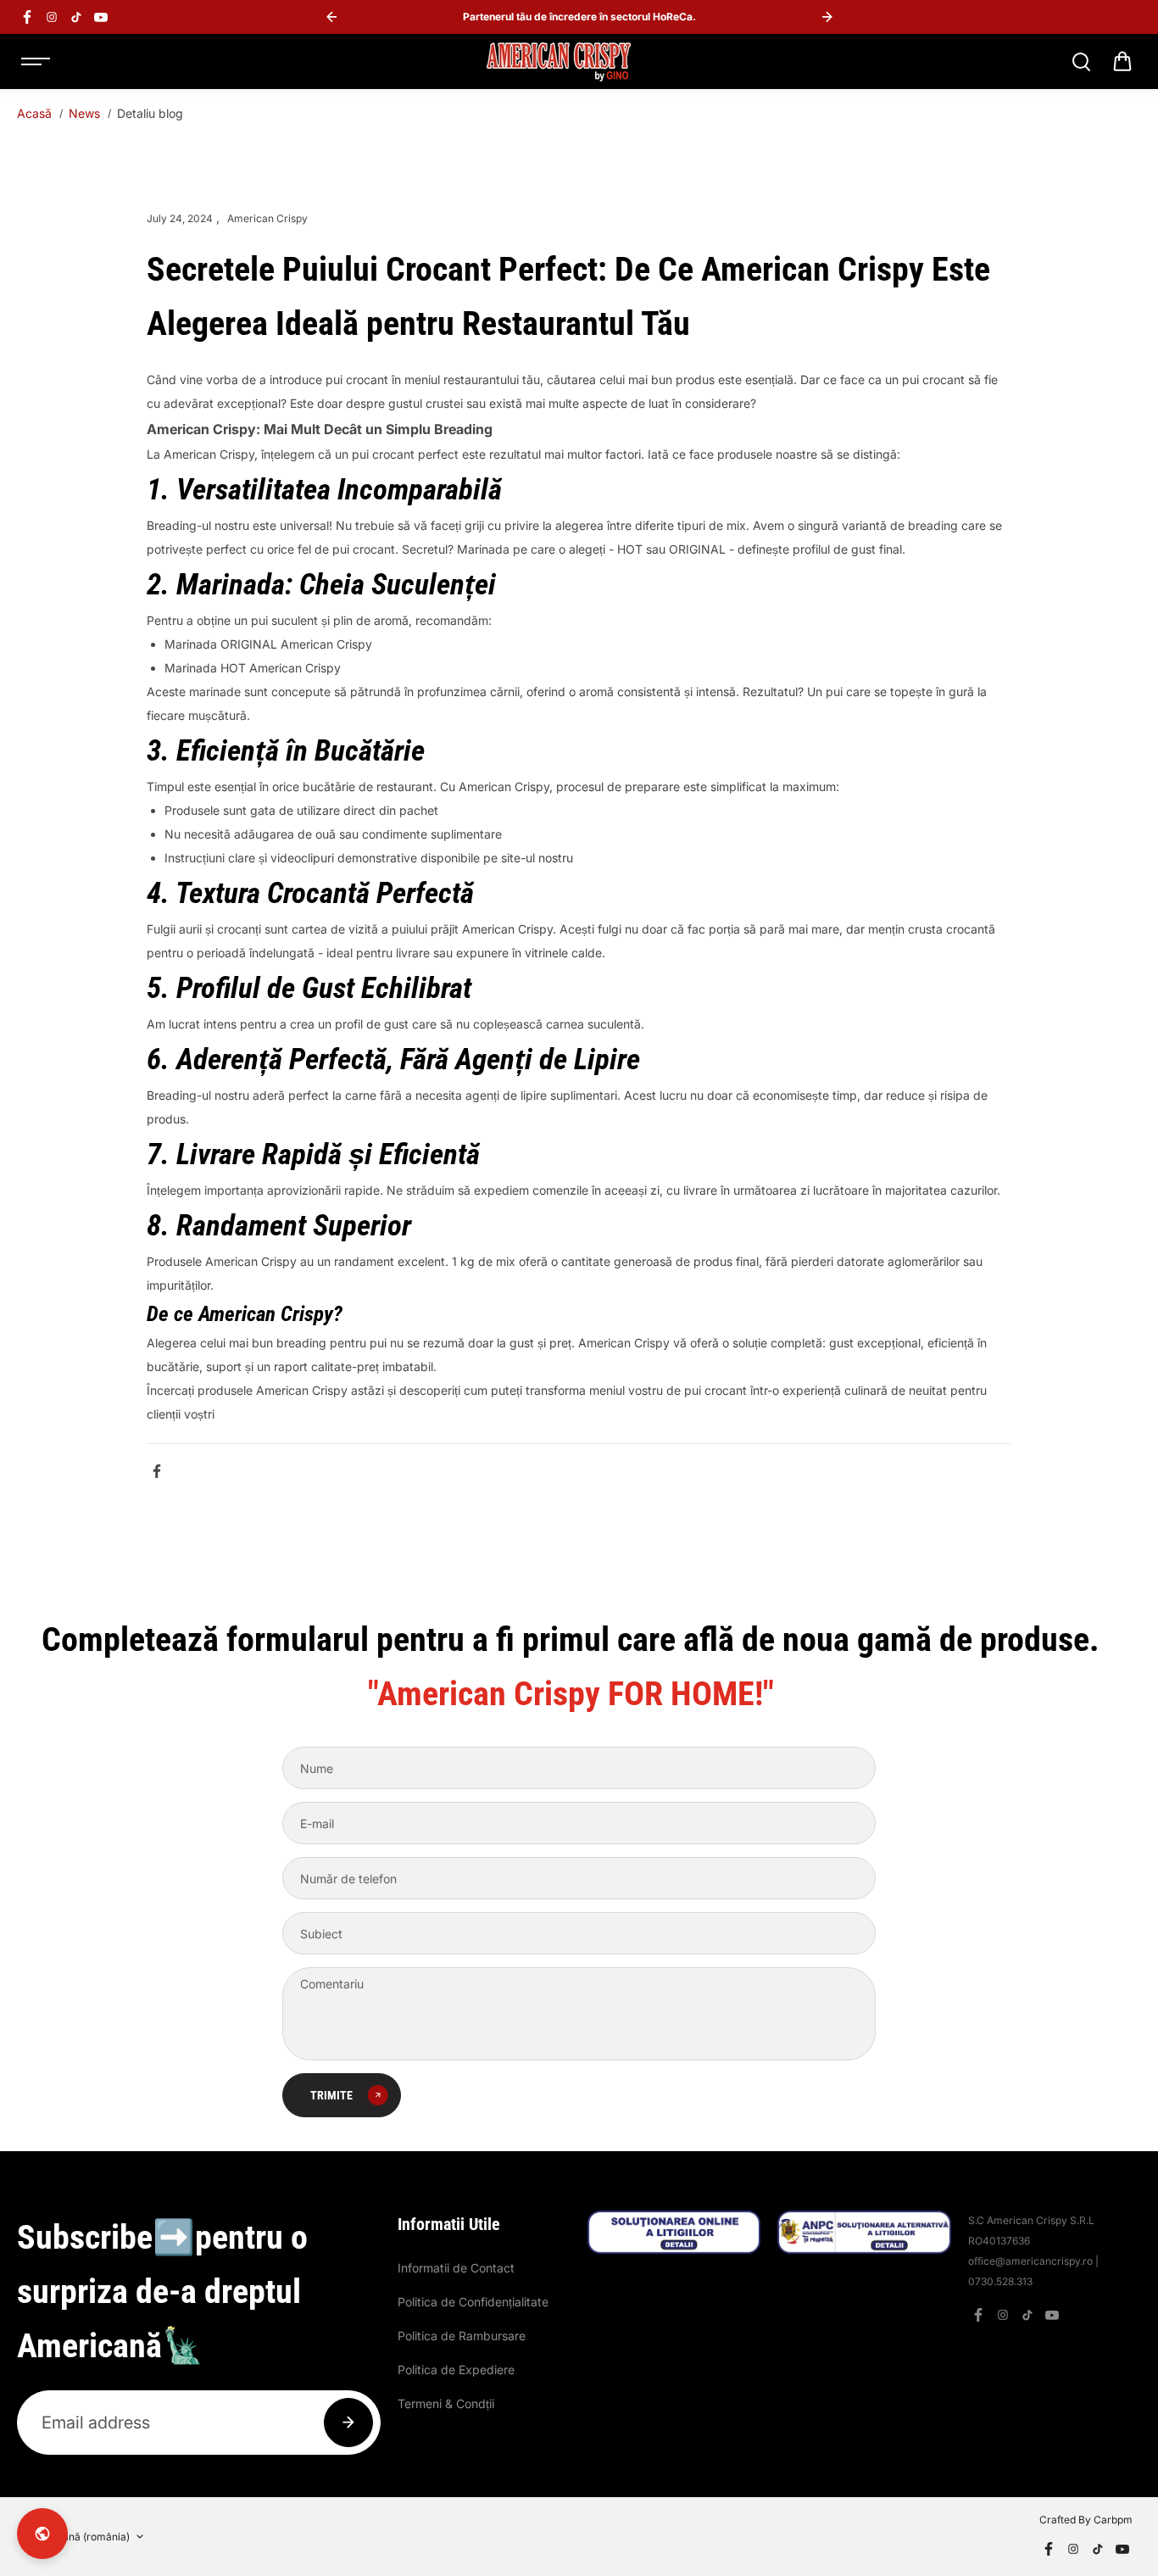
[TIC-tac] (76, 17)
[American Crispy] (559, 62)
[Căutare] (1081, 62)
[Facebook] (27, 17)
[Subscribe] (348, 2423)
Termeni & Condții (446, 2403)
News (84, 113)
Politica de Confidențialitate (473, 2302)
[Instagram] (52, 17)
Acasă (34, 113)
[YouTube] (101, 17)
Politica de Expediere (456, 2370)
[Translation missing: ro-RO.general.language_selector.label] (42, 2534)
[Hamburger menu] (36, 62)
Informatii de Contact (456, 2268)
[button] (1122, 62)
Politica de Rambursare (462, 2336)
